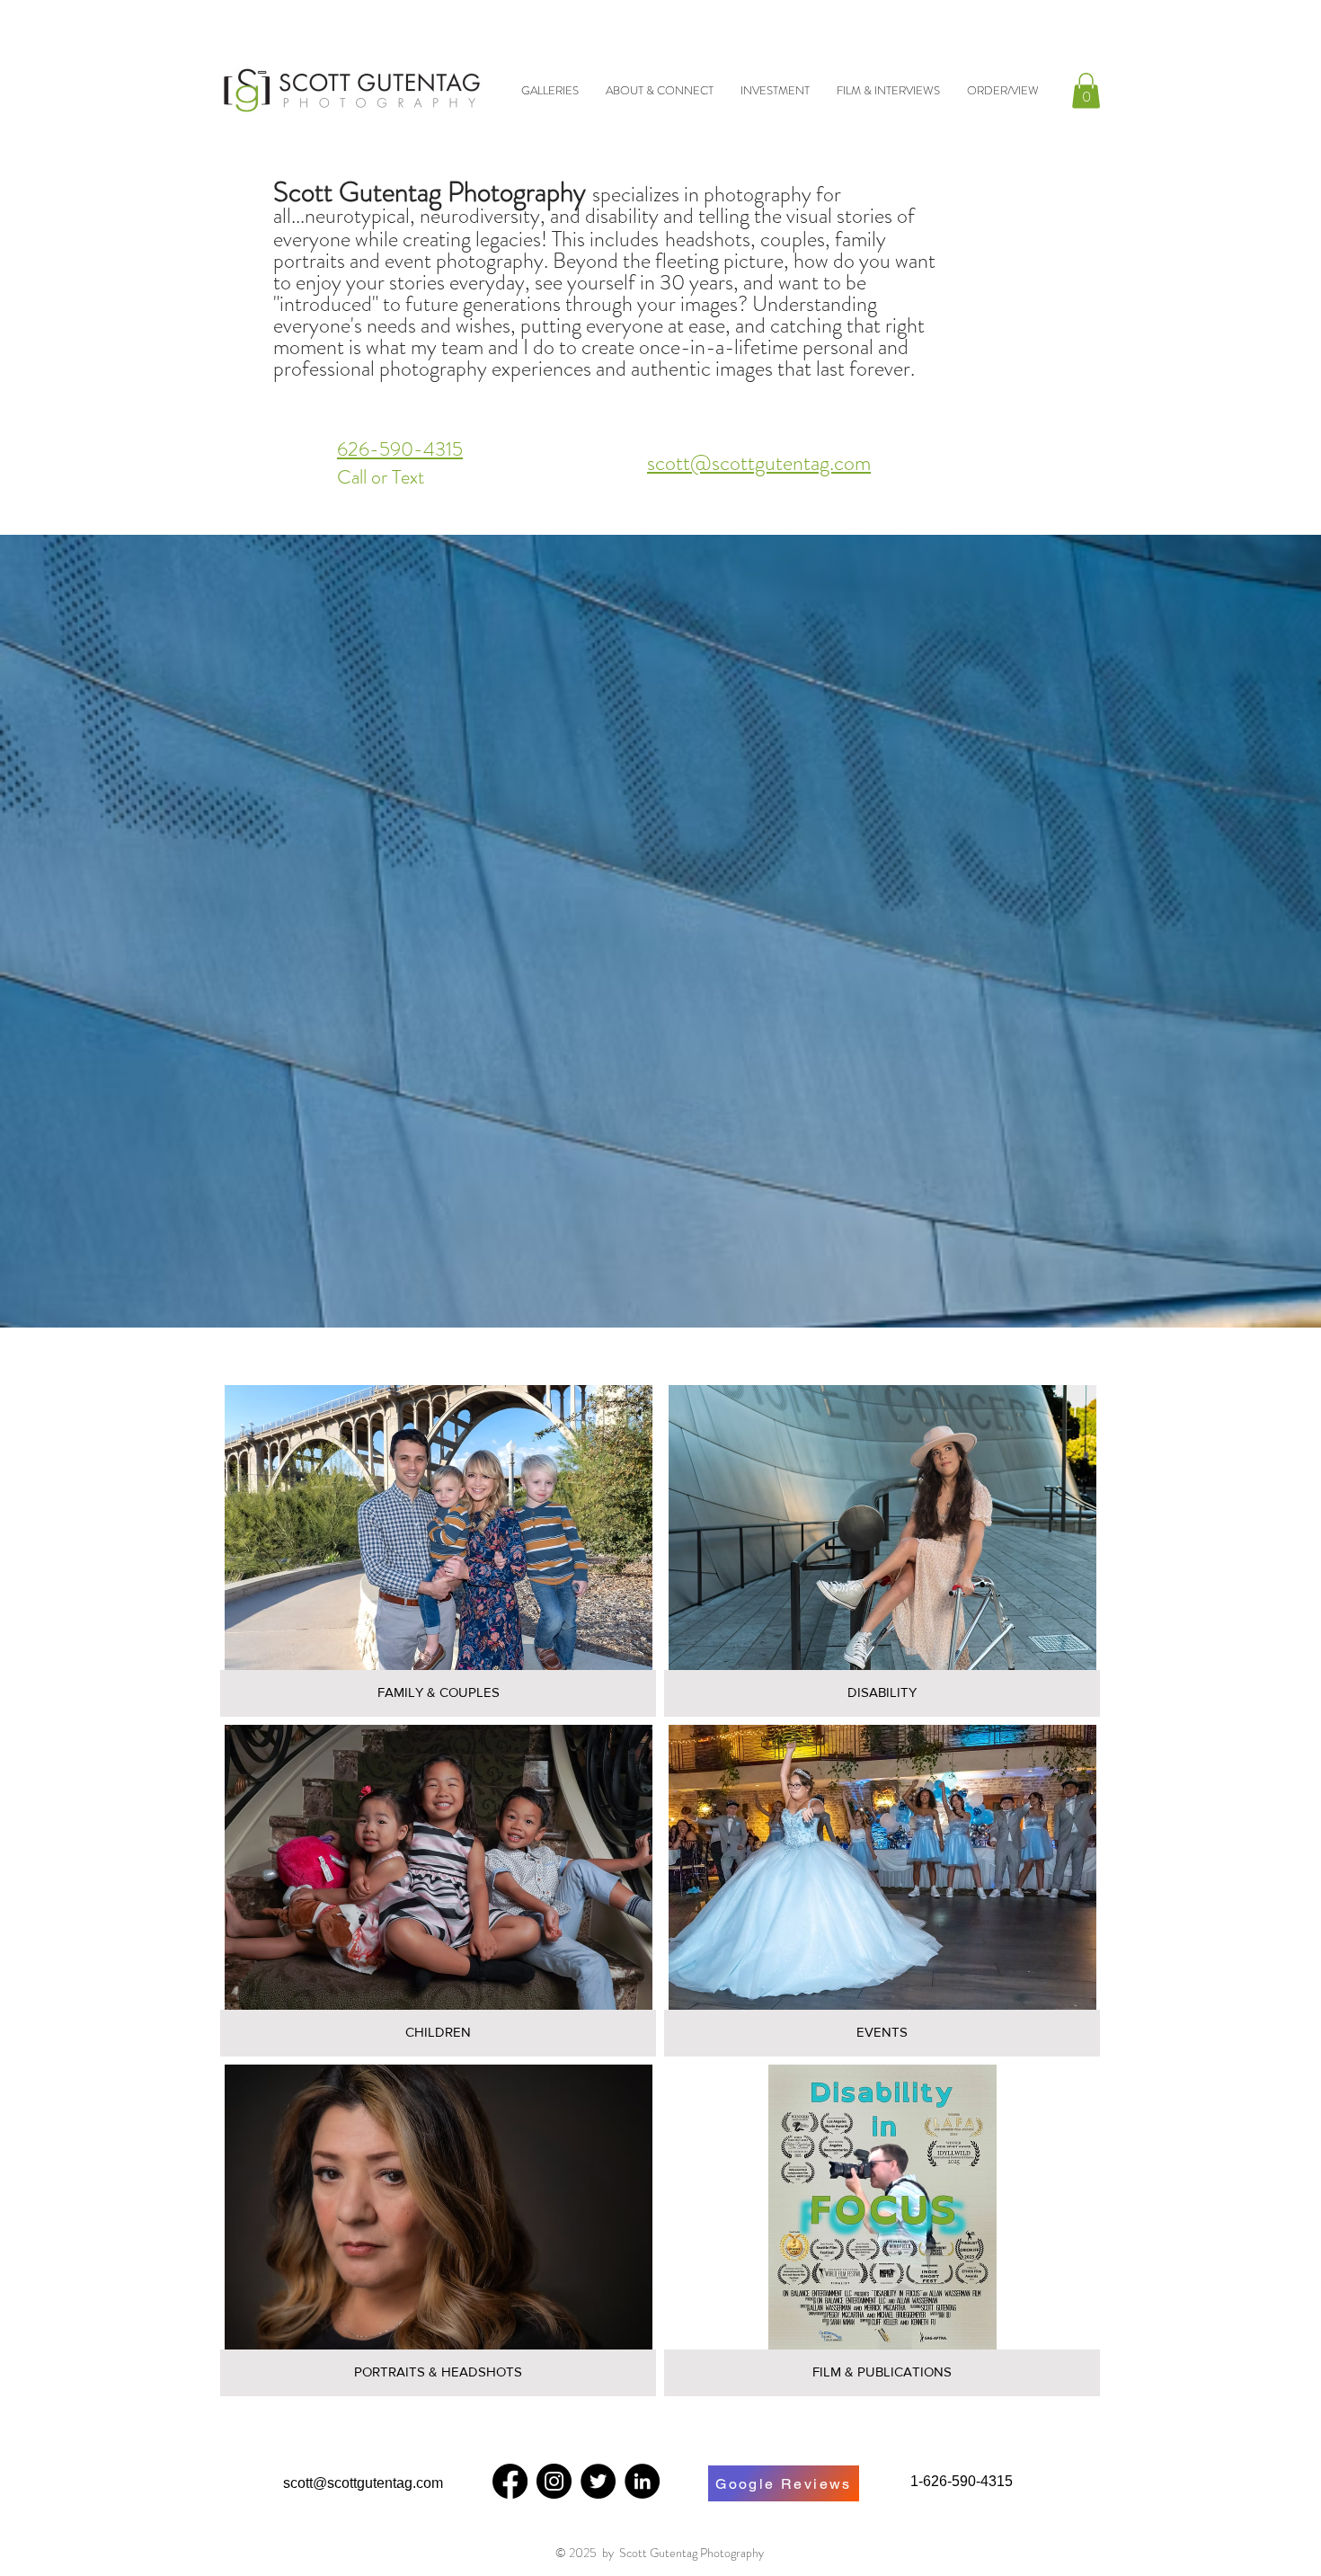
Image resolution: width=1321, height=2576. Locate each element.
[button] (1086, 90)
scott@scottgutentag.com (759, 463)
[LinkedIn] (642, 2481)
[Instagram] (554, 2481)
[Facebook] (510, 2481)
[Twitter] (598, 2481)
